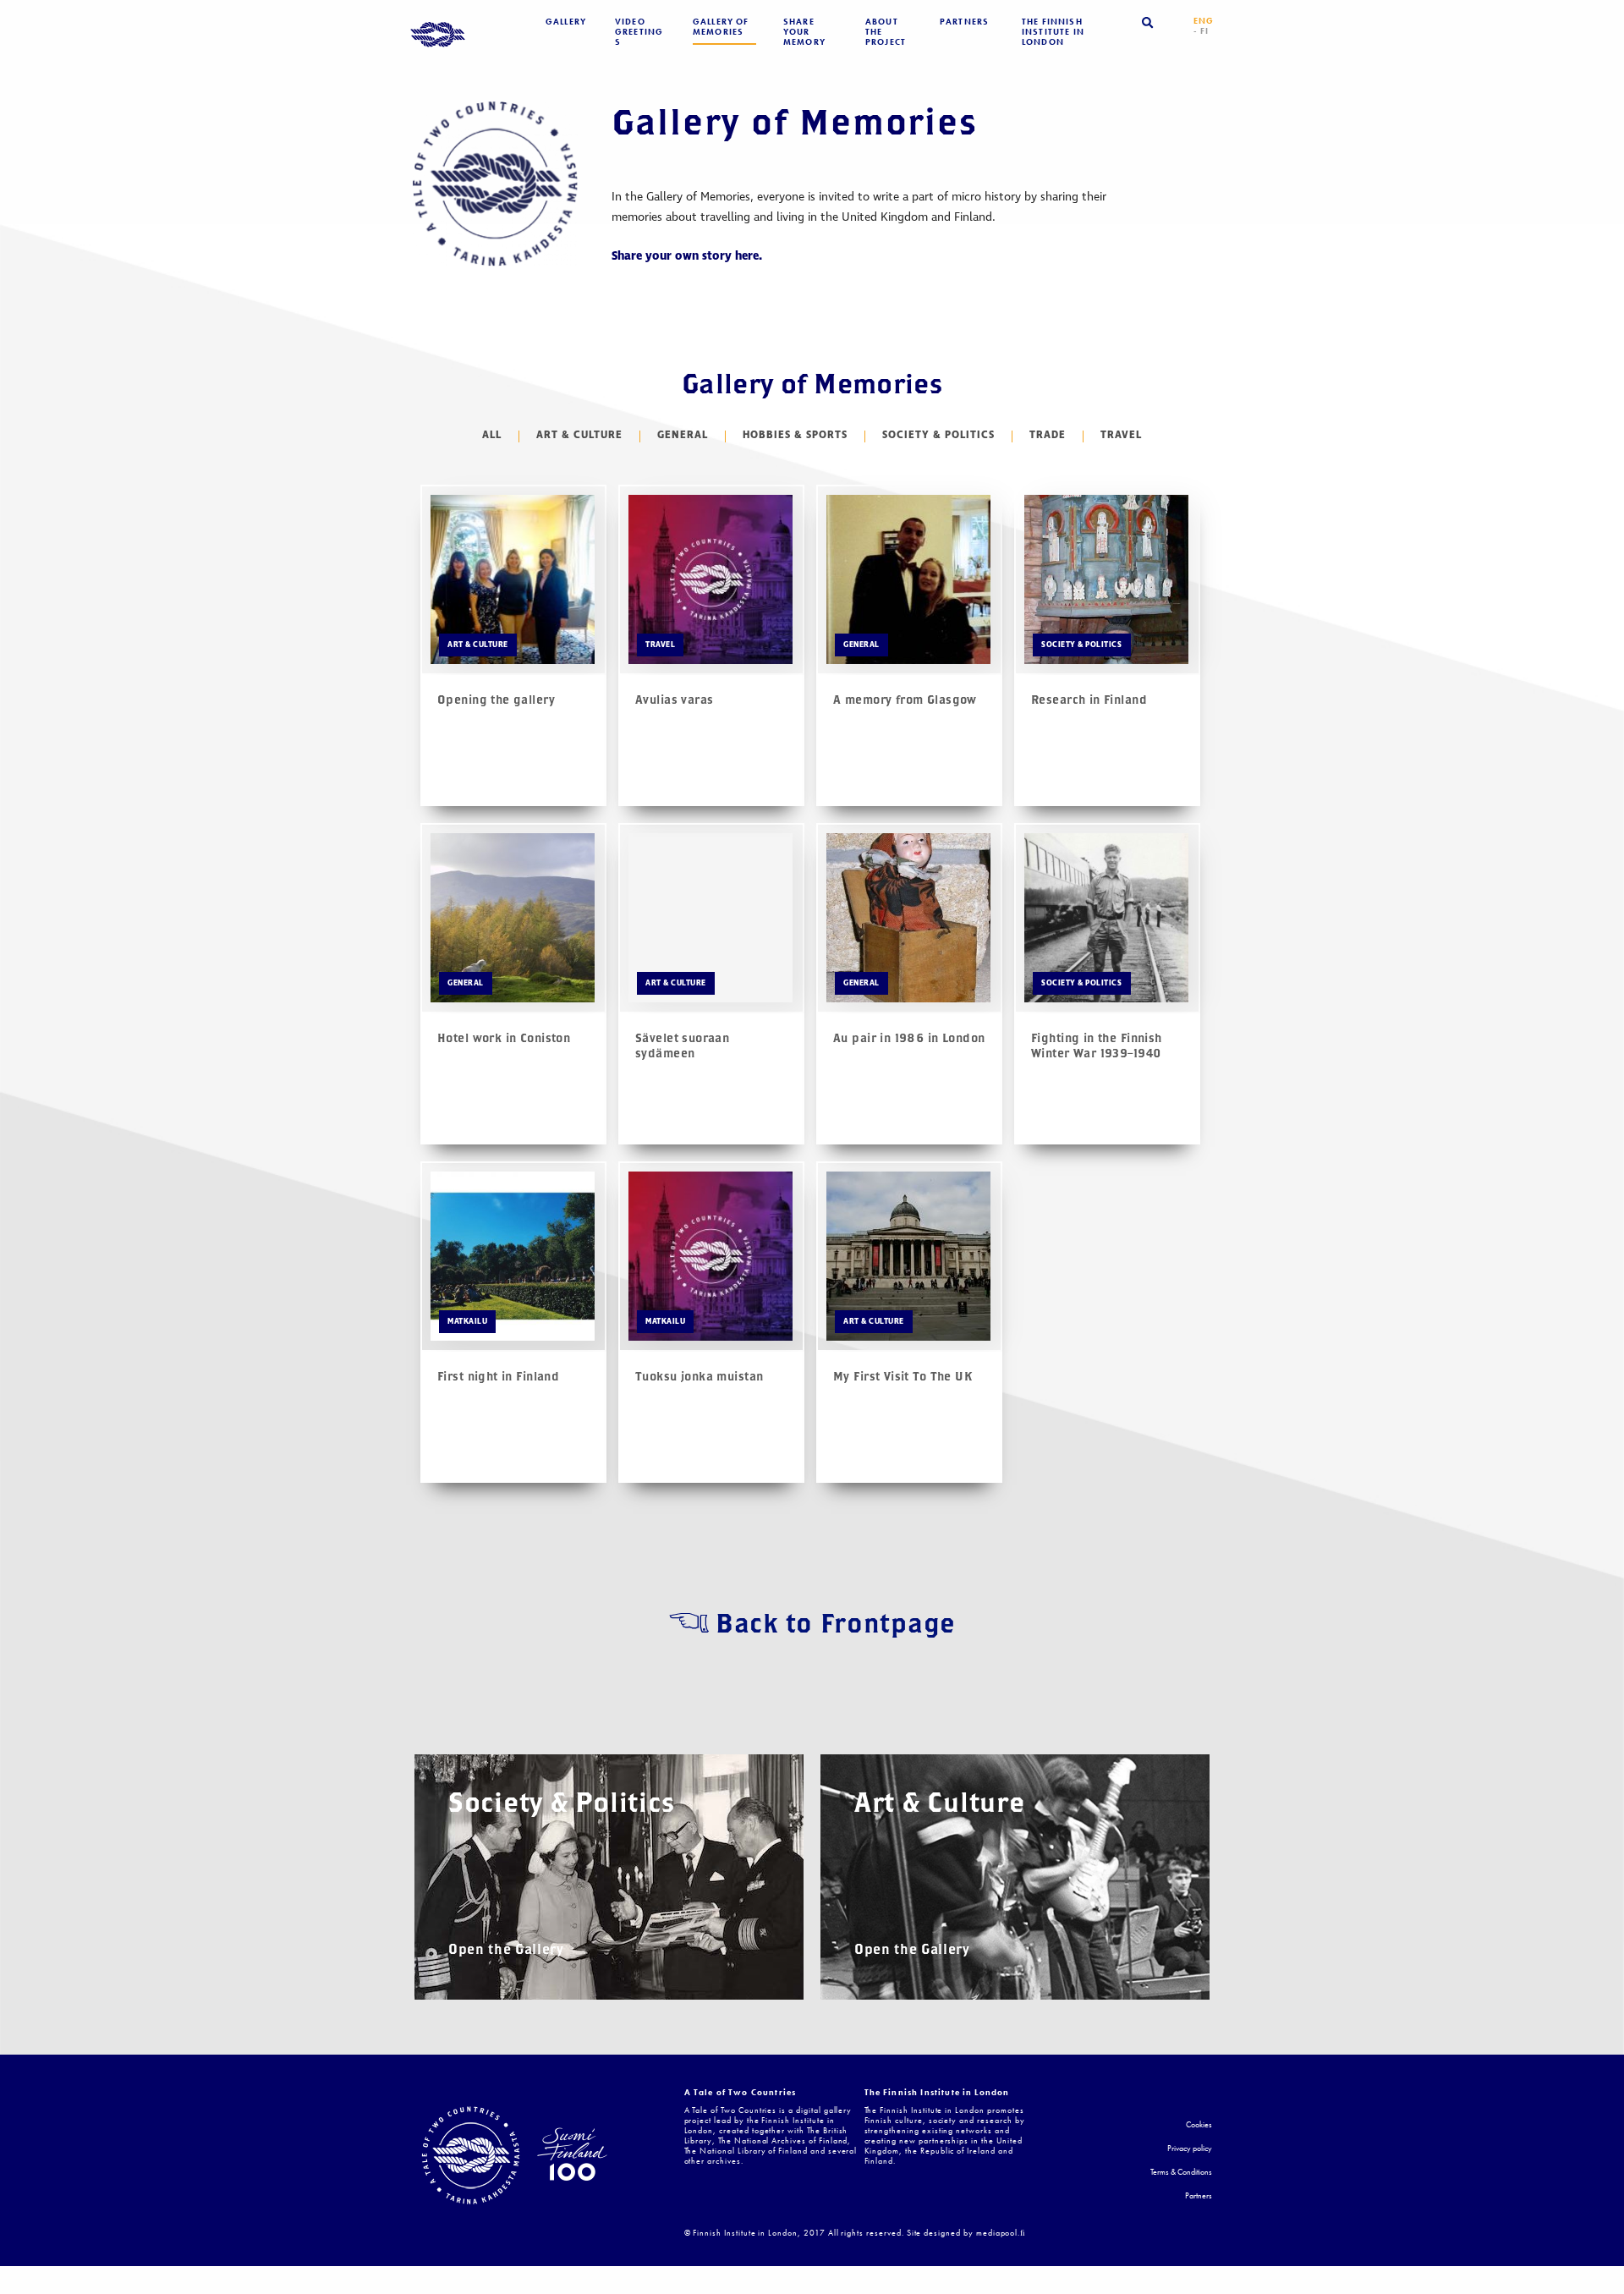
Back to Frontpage (835, 1623)
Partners (964, 22)
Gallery (566, 22)
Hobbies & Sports (795, 436)
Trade (1048, 436)
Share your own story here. (687, 256)
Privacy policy (1190, 2149)
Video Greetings (639, 32)
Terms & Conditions (1181, 2173)
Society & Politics (938, 436)
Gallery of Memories (721, 27)
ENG (1204, 21)
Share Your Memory (804, 32)
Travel (1121, 436)
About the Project (886, 32)
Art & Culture (579, 436)
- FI (1202, 31)
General (683, 436)
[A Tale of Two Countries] (438, 36)
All (492, 436)
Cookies (1199, 2125)
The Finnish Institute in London (1053, 32)
